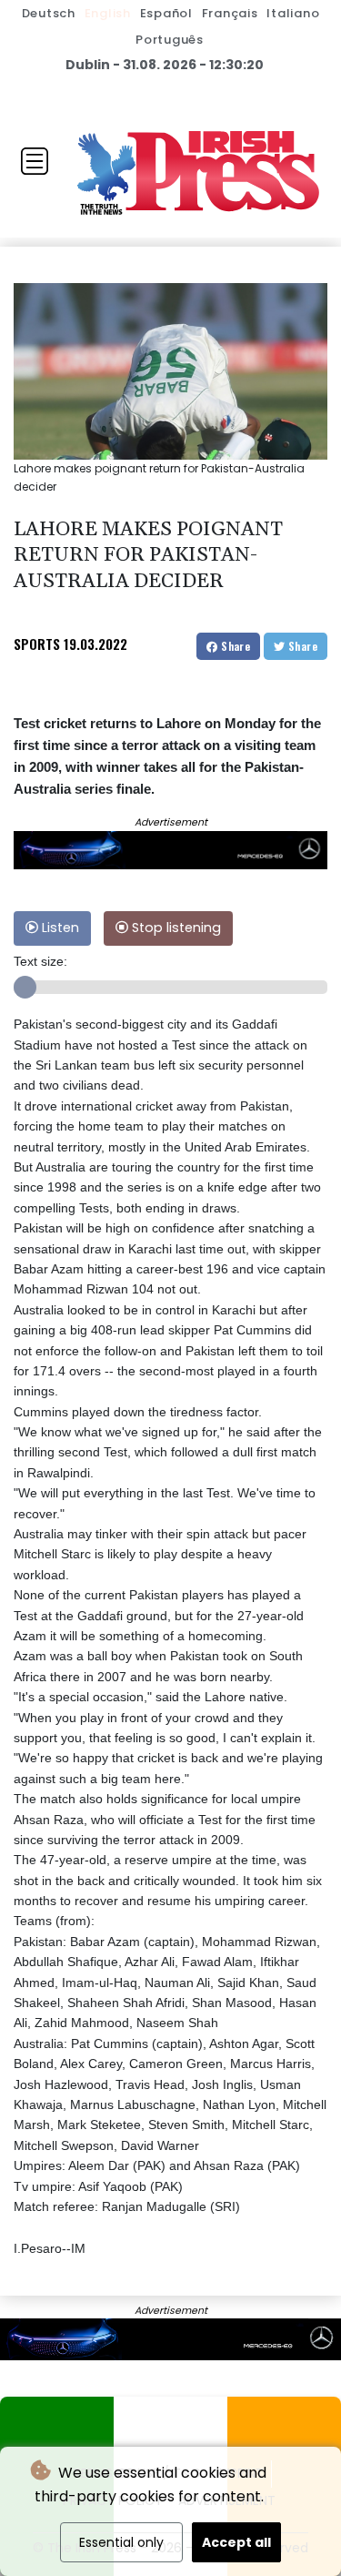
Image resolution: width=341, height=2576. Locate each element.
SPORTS (37, 644)
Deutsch (49, 13)
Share (234, 646)
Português (170, 40)
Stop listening (175, 928)
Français (230, 13)
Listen (59, 928)
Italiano (293, 13)
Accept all (236, 2542)
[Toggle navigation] (35, 161)
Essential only (121, 2542)
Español (166, 13)
